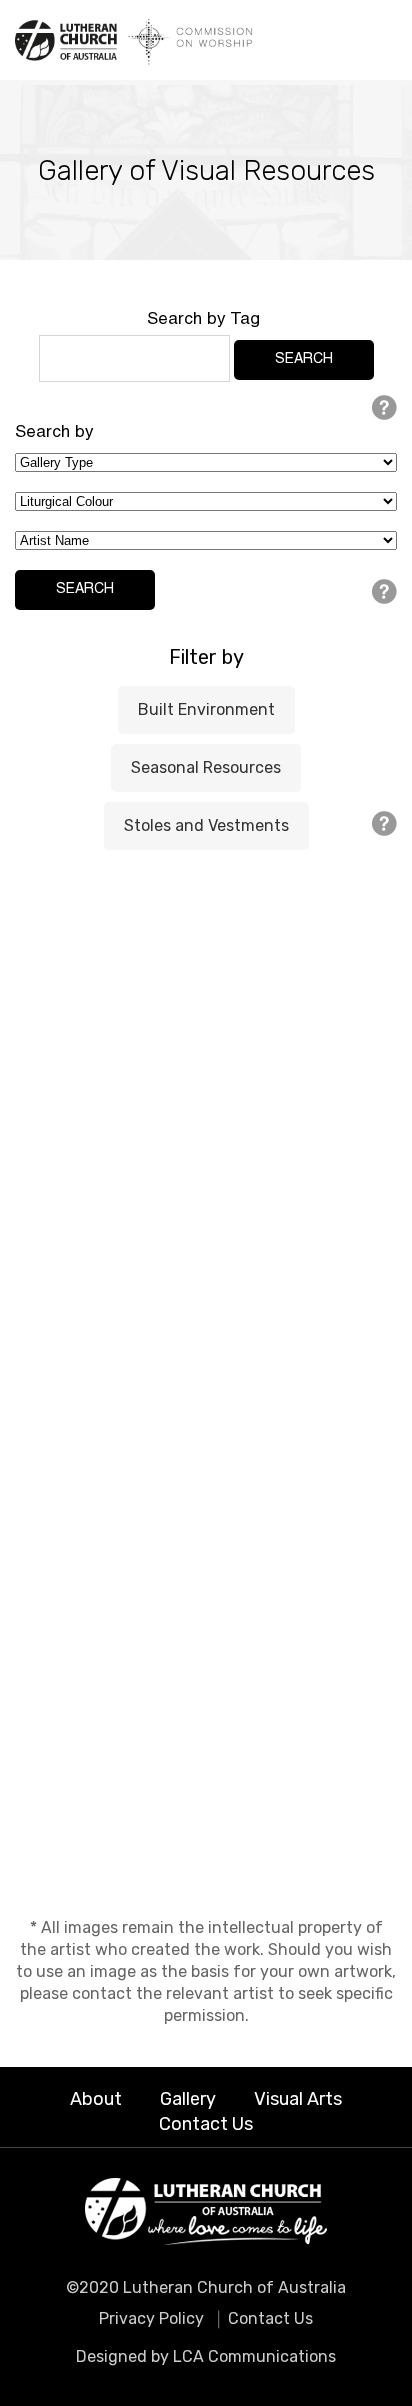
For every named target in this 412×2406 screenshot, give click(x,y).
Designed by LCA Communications (206, 2356)
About (96, 2099)
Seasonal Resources (206, 767)
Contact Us (206, 2124)
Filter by (206, 657)
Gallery (188, 2099)
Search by (54, 433)
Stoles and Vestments (206, 825)
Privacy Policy (151, 2318)
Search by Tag (203, 320)
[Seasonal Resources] (206, 1126)
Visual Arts (298, 2099)
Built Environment (206, 709)
